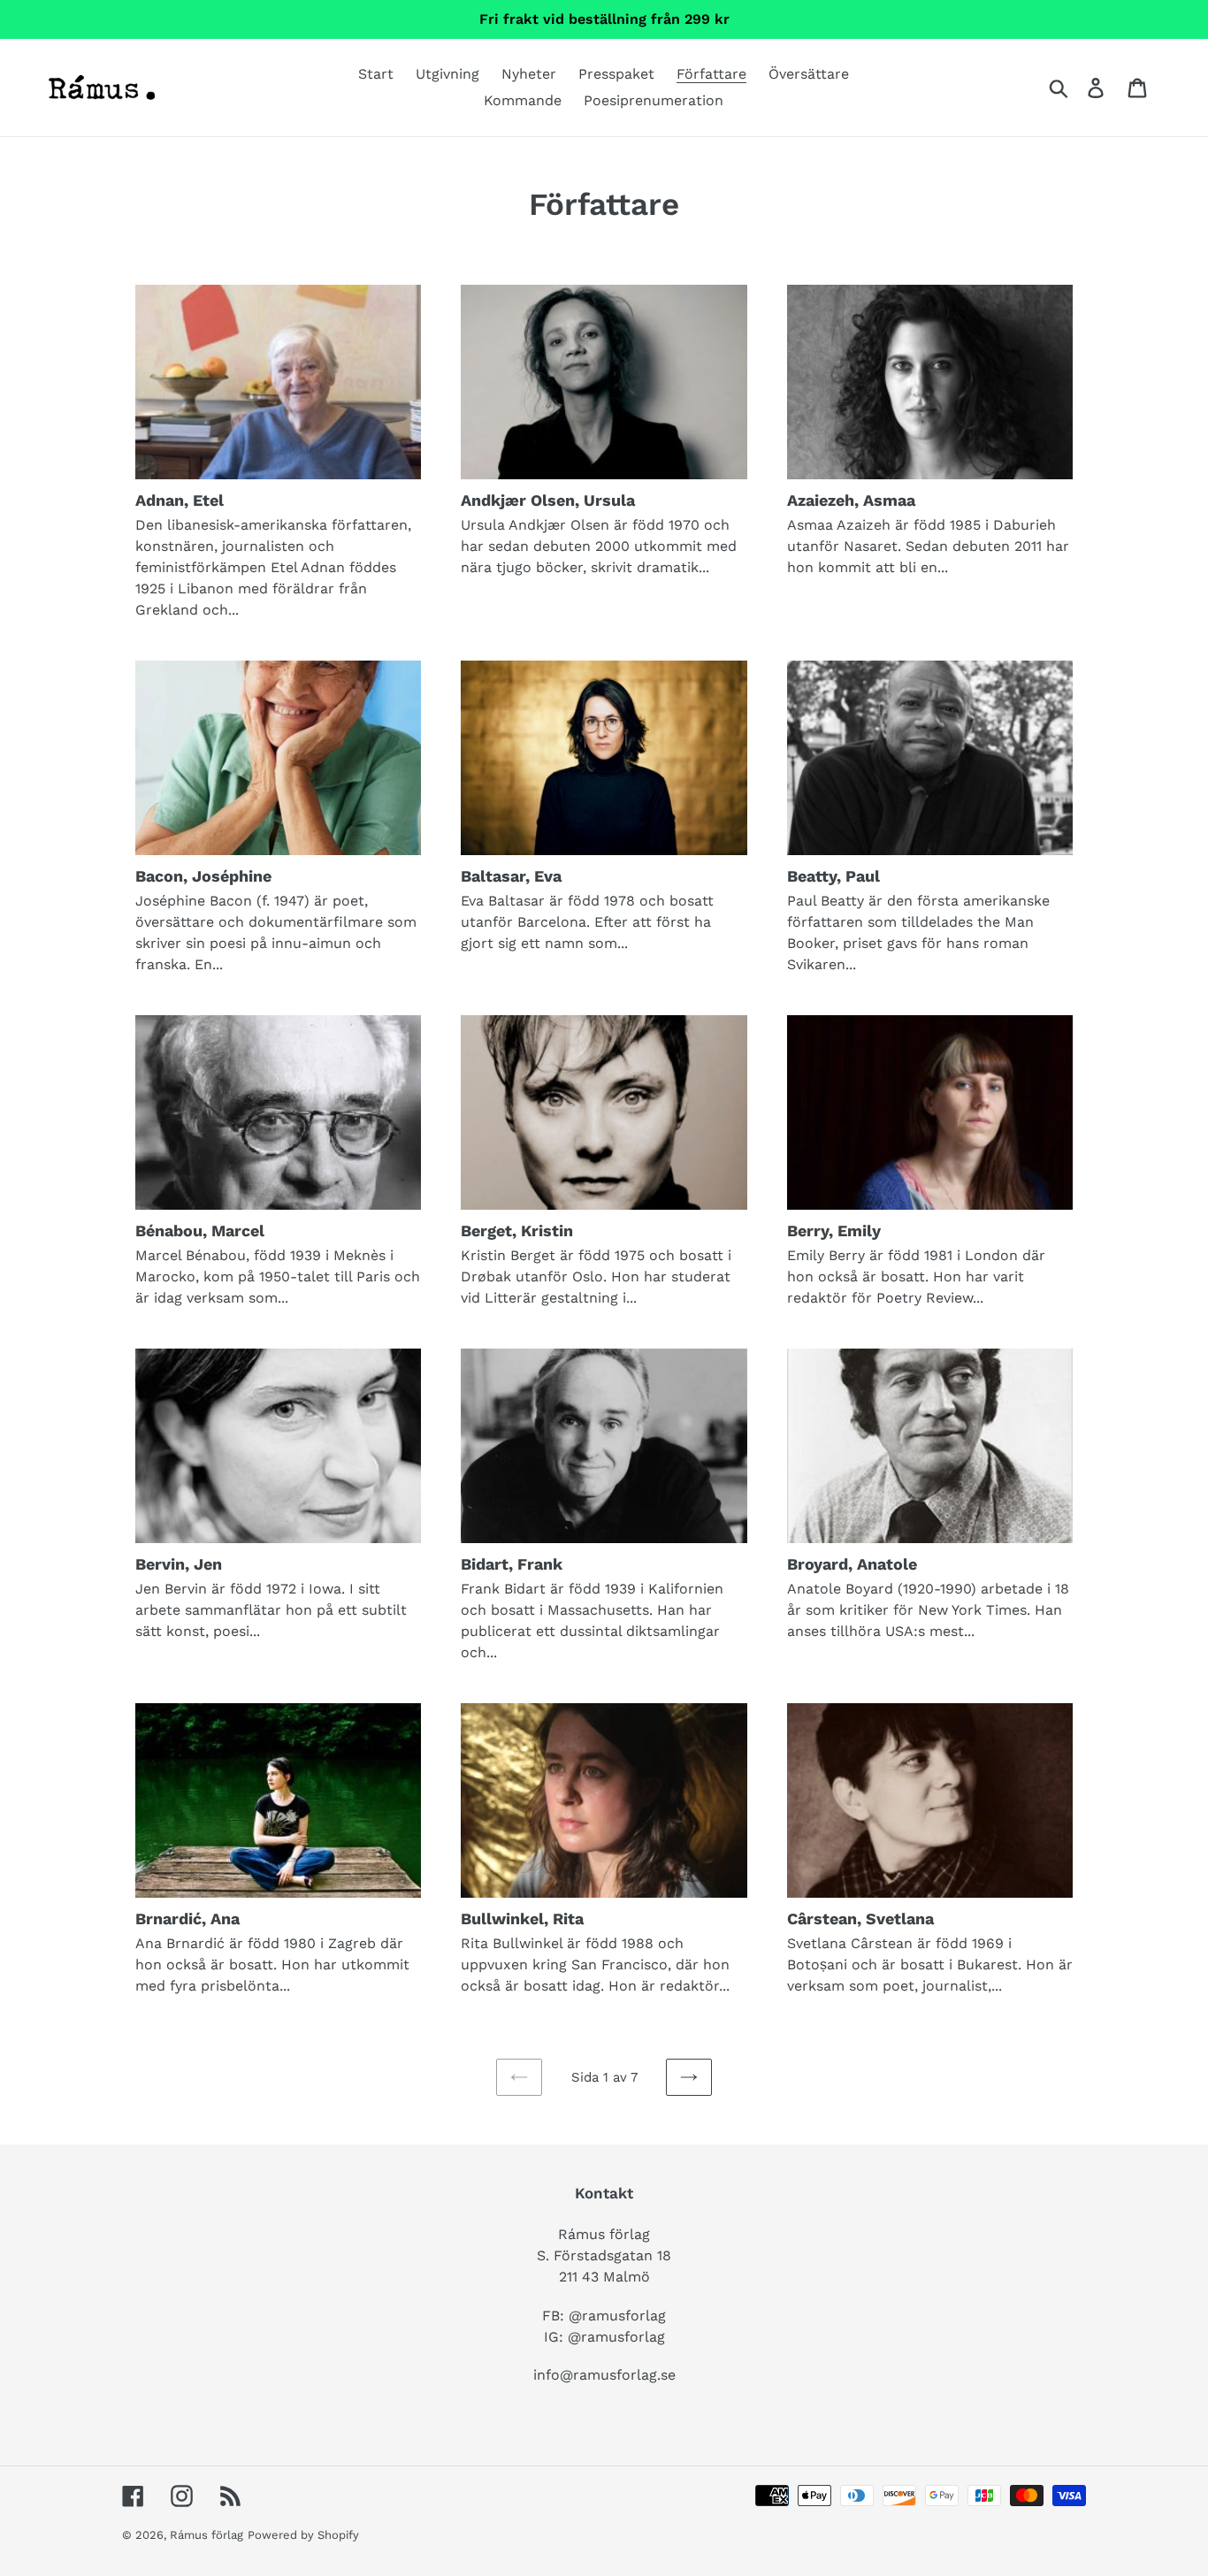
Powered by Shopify (303, 2535)
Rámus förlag (206, 2535)
